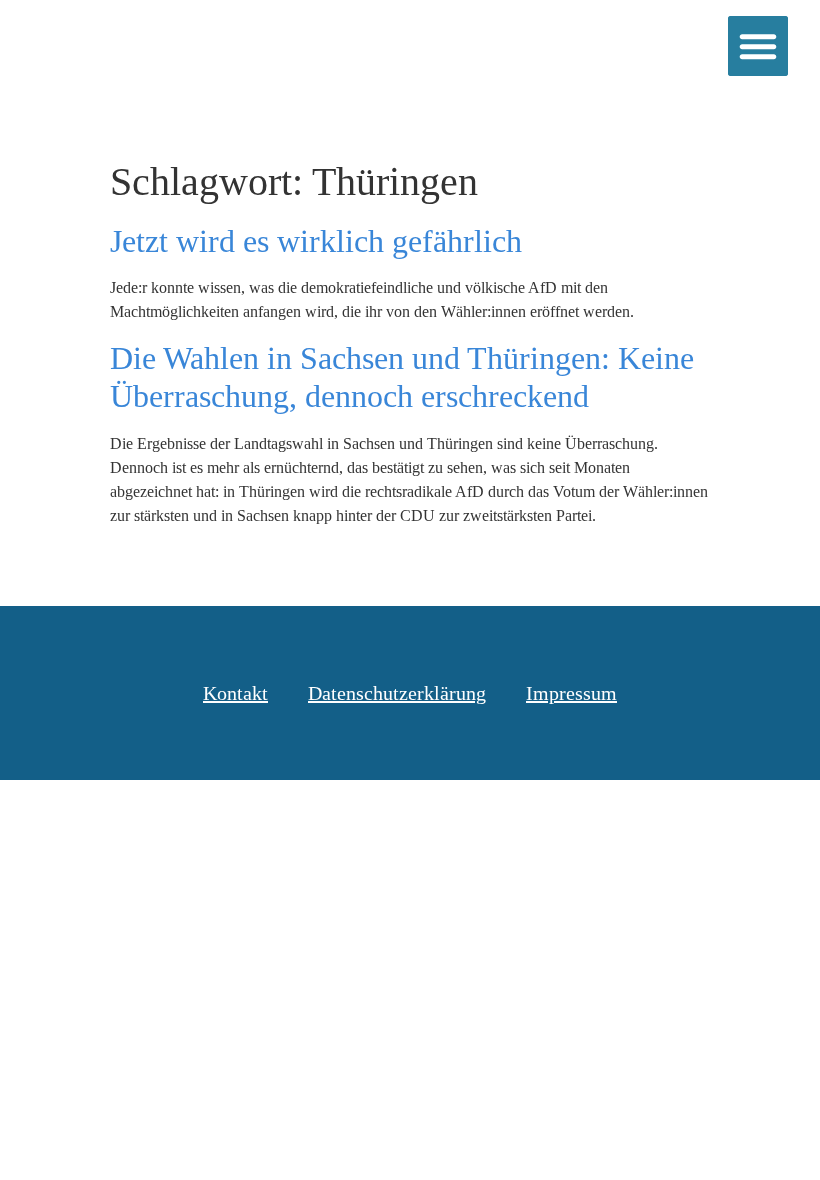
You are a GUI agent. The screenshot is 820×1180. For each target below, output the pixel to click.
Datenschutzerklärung (397, 693)
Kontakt (235, 693)
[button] (758, 46)
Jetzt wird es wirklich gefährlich (316, 241)
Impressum (571, 693)
